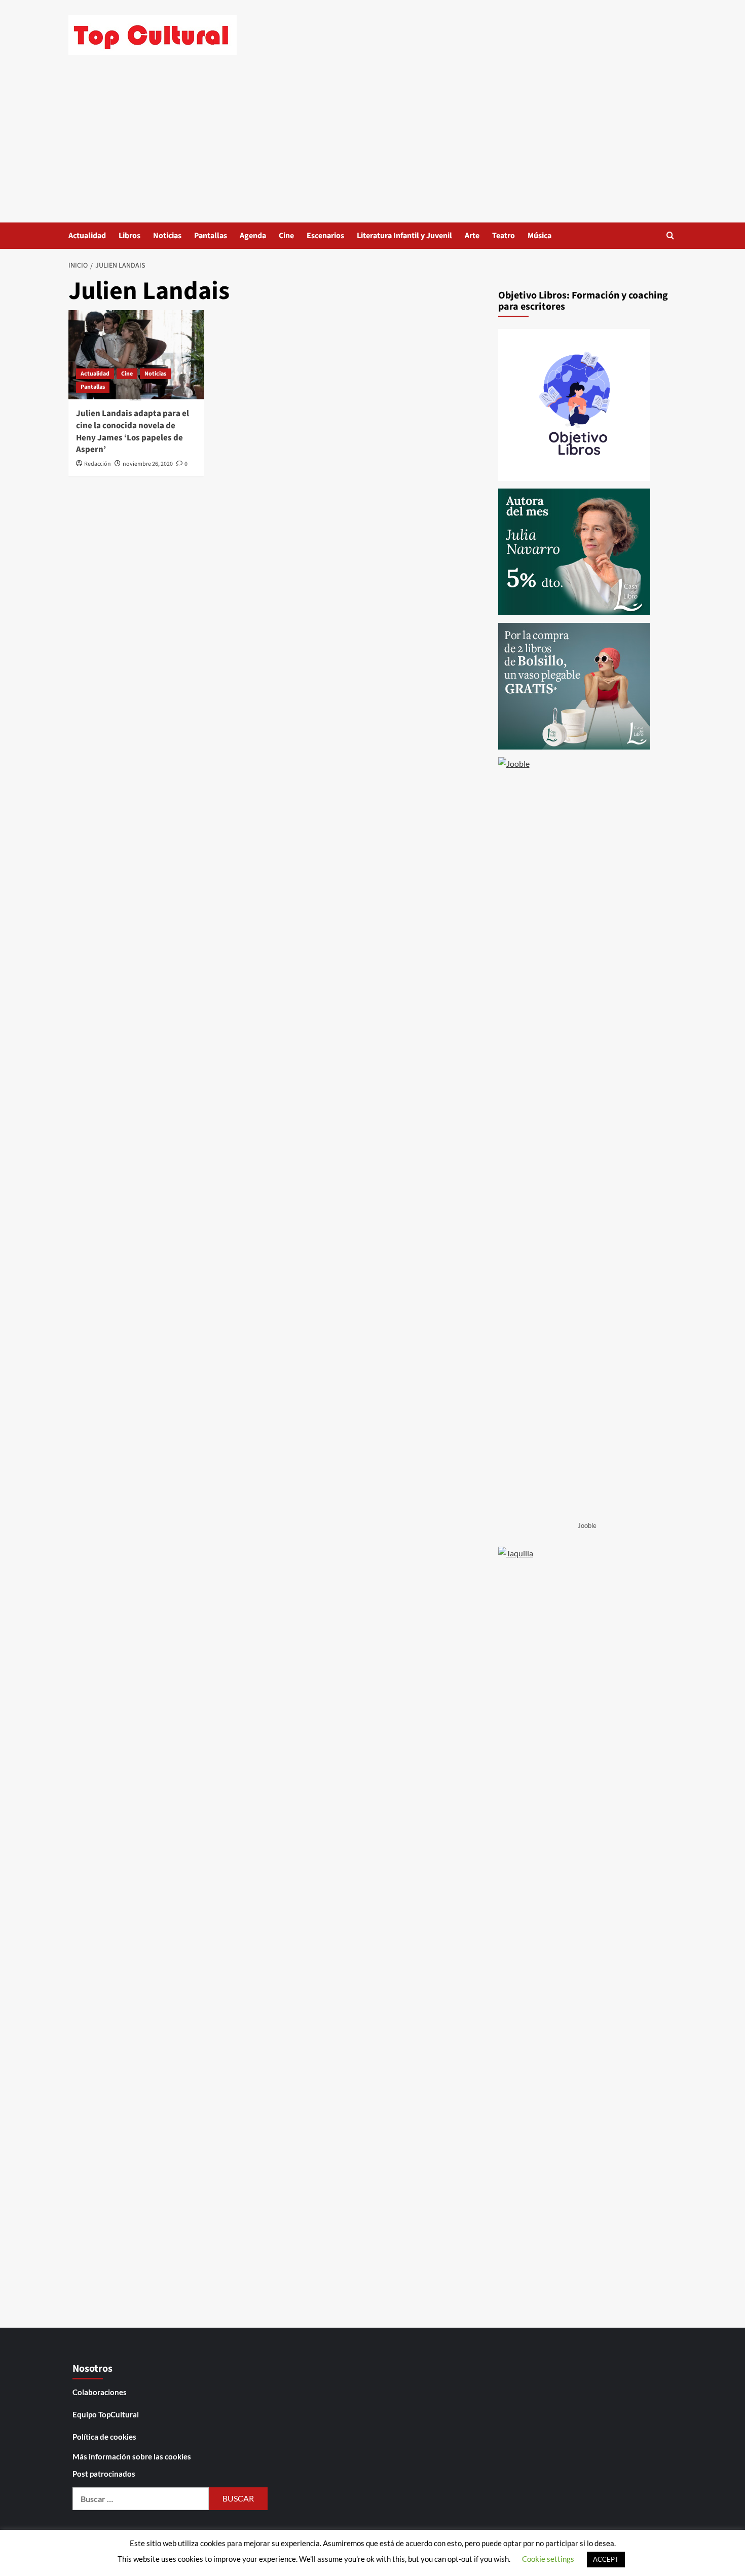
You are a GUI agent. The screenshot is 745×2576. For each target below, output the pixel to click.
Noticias (167, 236)
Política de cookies (104, 2437)
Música (539, 236)
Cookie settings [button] (548, 2559)
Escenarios (325, 236)
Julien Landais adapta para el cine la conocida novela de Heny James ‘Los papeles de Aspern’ (133, 432)
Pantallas (211, 236)
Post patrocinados (104, 2474)
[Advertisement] (372, 146)
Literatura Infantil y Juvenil (404, 236)
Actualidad (87, 236)
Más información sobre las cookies (132, 2456)
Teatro (504, 236)
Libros (129, 236)
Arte (472, 236)
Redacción (98, 464)
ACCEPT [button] (606, 2559)
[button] (670, 235)
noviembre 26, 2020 (148, 464)
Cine (286, 236)
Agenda (253, 236)
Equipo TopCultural (106, 2414)
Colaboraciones (100, 2392)
